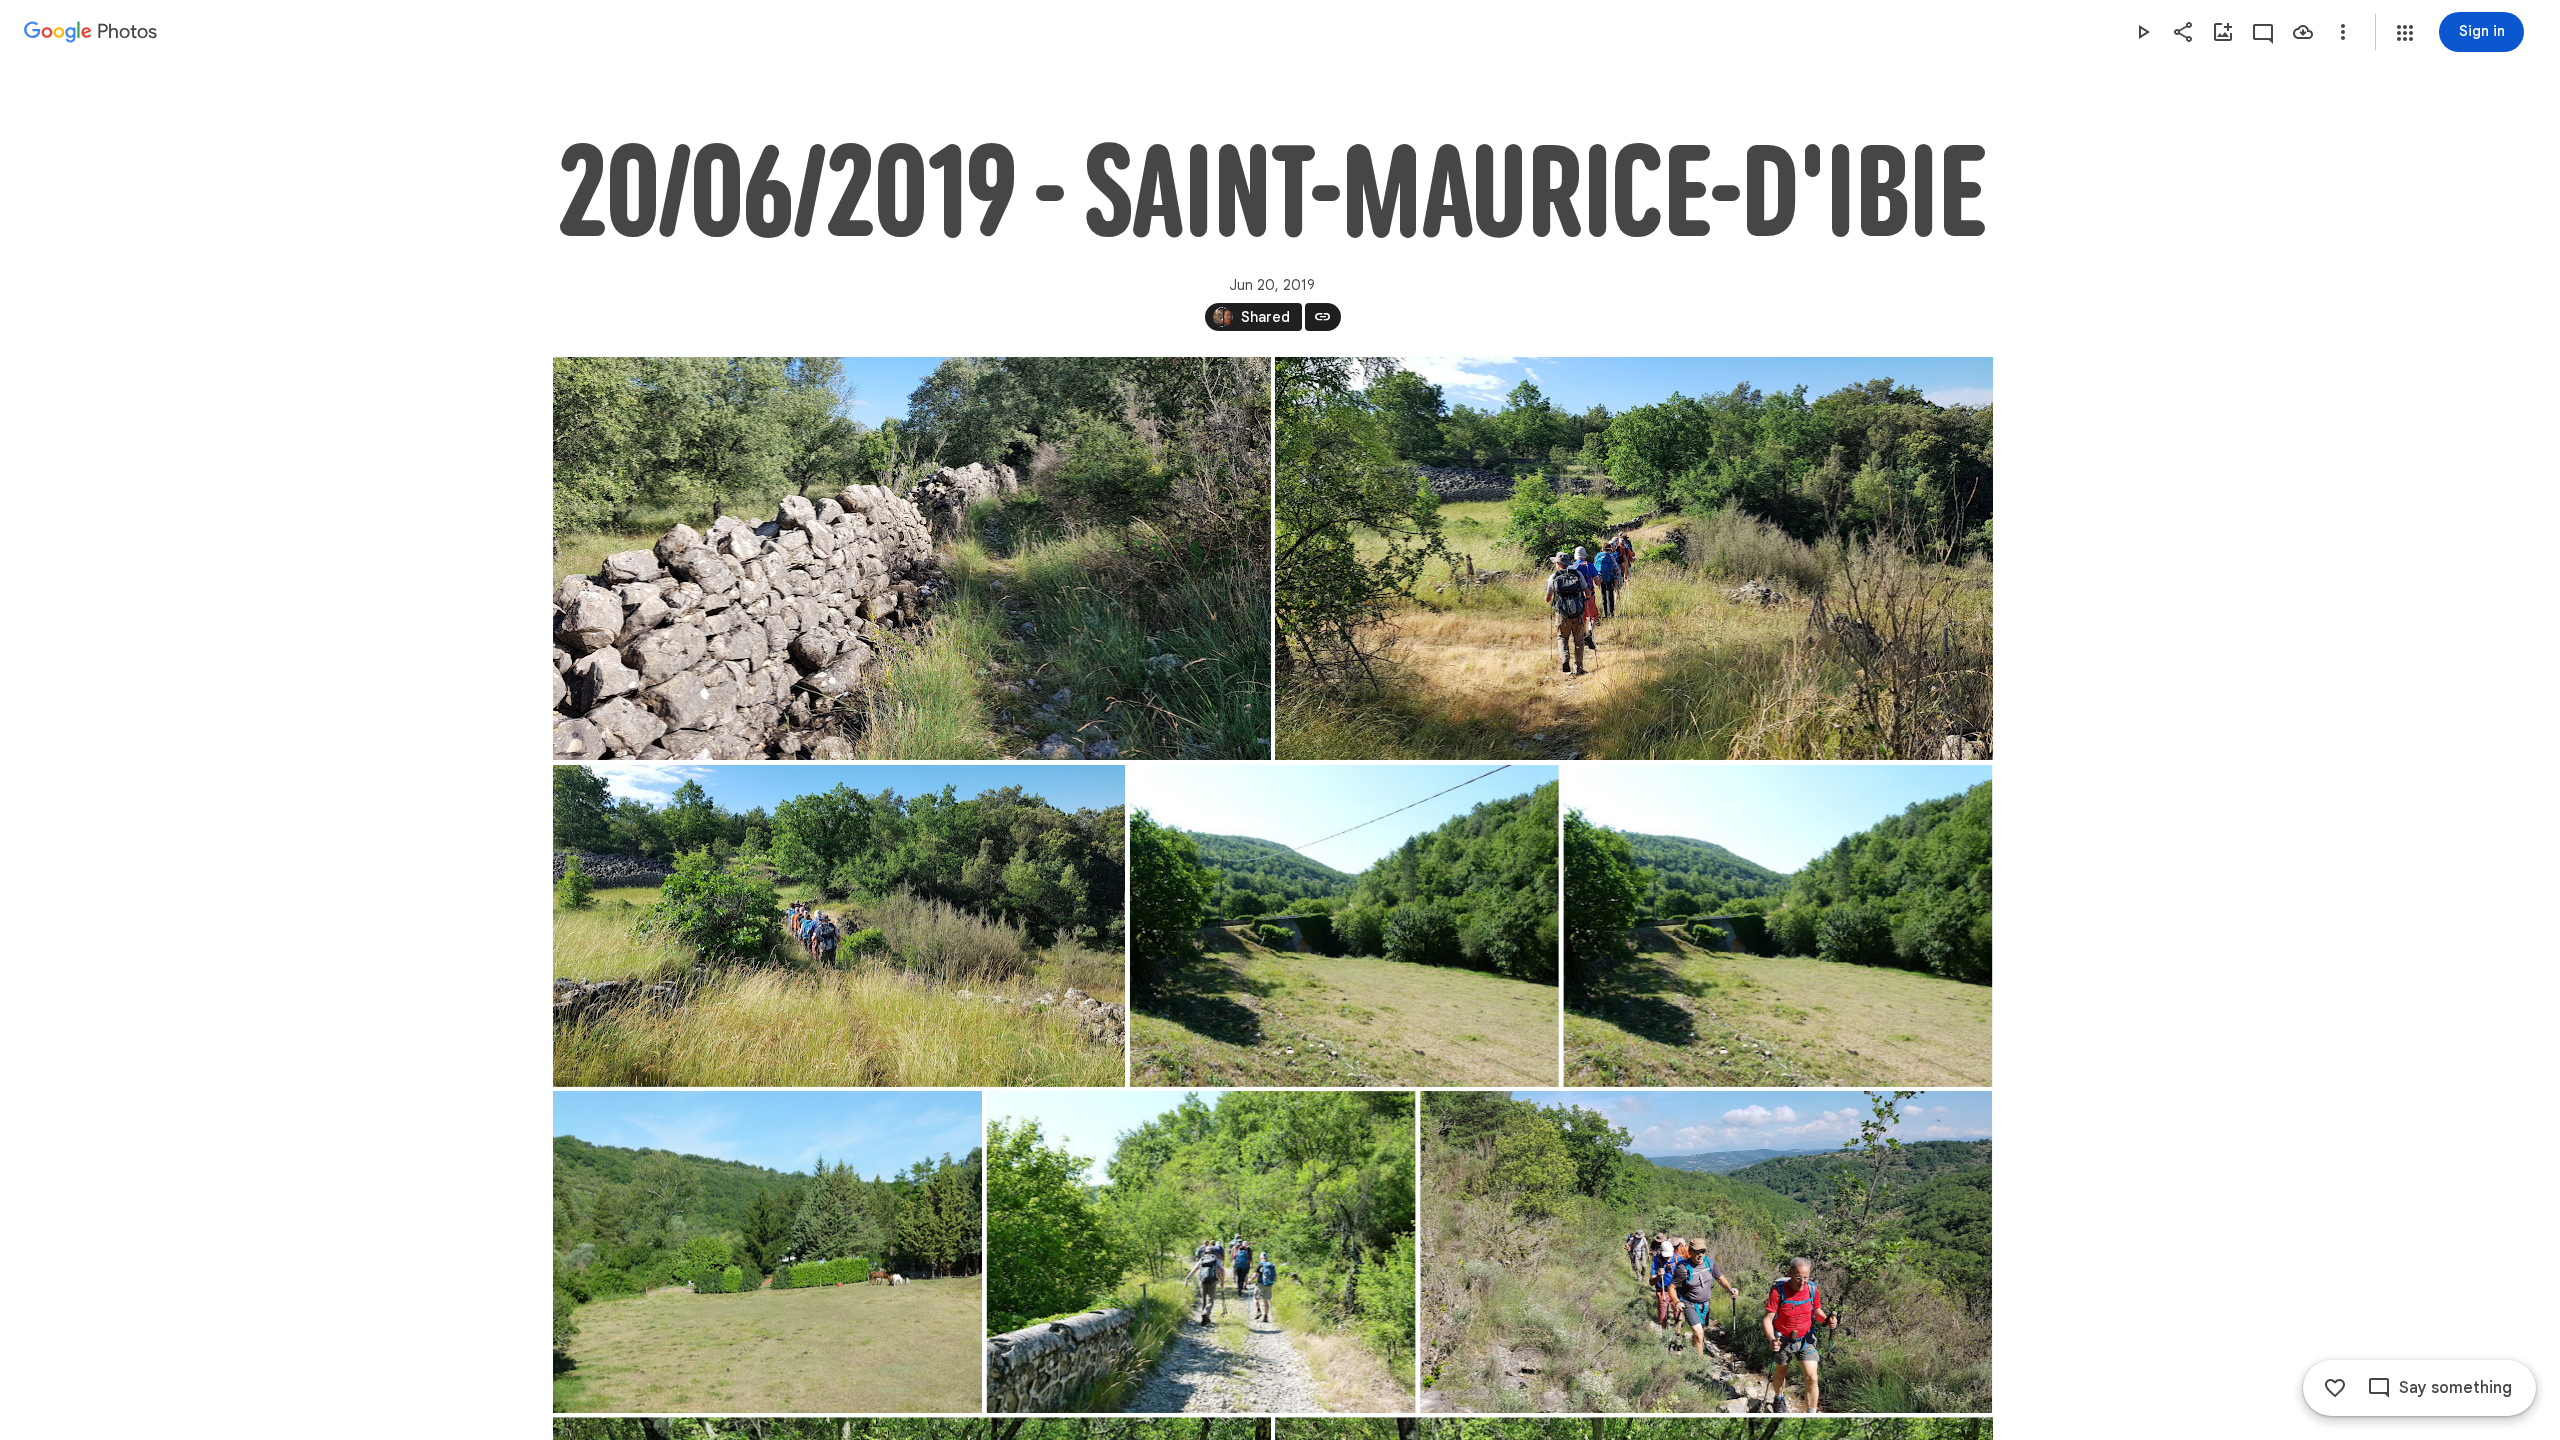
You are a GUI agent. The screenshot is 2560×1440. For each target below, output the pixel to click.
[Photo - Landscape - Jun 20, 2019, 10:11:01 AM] (1200, 1252)
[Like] (2335, 1388)
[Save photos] (2303, 32)
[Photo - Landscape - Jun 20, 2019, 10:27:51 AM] (1706, 1252)
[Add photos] (2223, 32)
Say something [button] (2455, 1388)
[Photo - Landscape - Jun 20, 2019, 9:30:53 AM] (839, 926)
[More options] (2343, 32)
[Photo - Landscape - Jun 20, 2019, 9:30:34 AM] (912, 558)
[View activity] (2263, 32)
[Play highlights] (2143, 32)
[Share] (2183, 32)
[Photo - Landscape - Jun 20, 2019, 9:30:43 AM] (1634, 558)
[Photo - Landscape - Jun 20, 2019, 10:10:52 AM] (767, 1252)
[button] (2405, 33)
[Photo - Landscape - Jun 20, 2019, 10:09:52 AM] (1343, 926)
